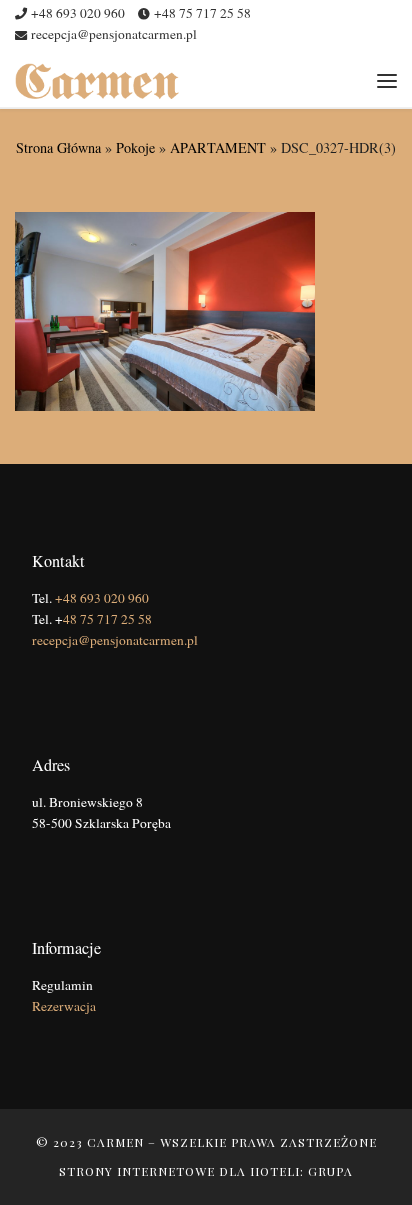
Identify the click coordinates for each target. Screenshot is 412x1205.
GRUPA (330, 1171)
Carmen (115, 1142)
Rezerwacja (64, 1006)
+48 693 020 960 (102, 598)
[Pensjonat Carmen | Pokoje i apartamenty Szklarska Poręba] (97, 78)
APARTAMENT (218, 147)
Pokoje (135, 147)
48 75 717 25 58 (107, 619)
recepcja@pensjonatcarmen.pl (115, 640)
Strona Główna (58, 147)
